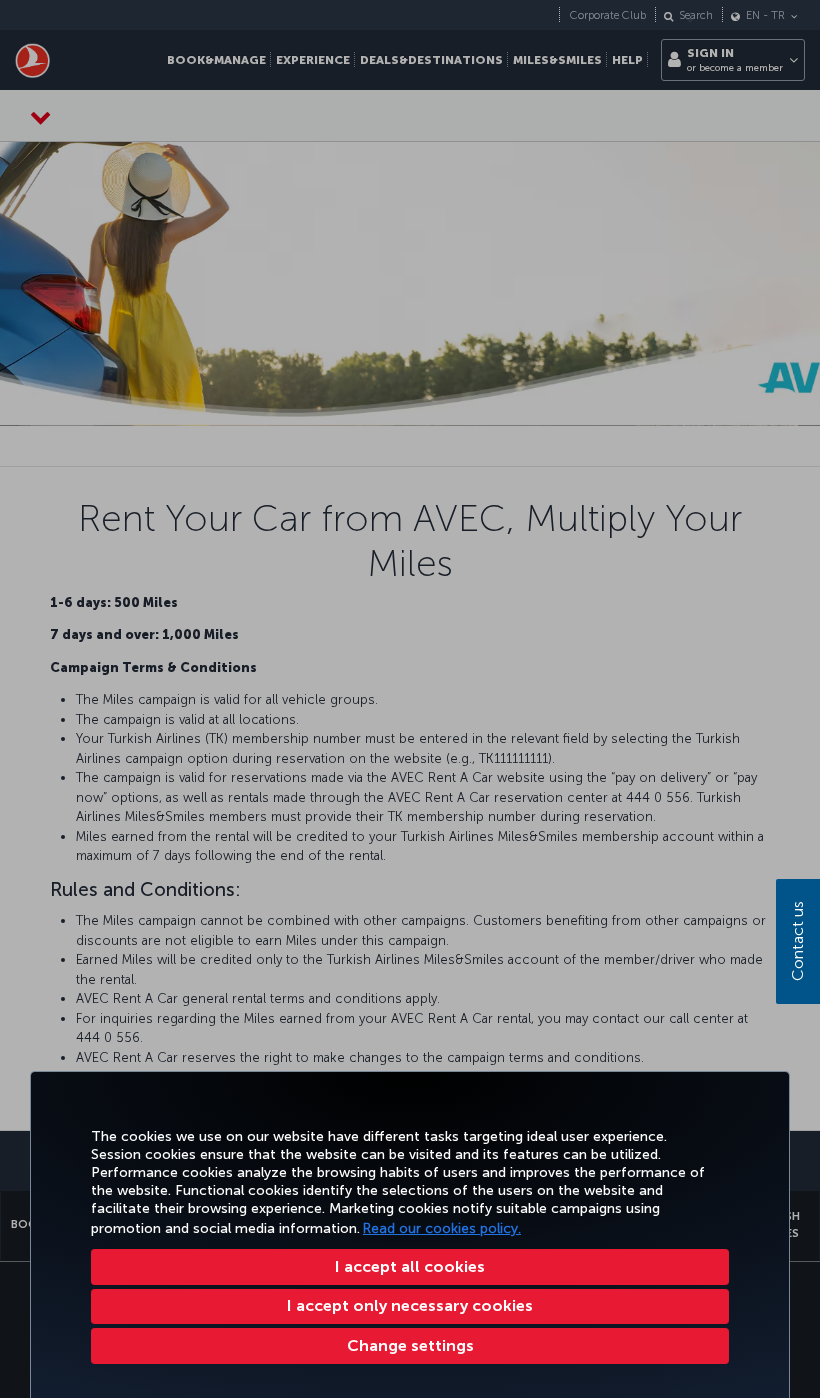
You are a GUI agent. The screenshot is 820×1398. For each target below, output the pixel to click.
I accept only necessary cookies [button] (410, 1305)
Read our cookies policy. (442, 1228)
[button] (410, 1346)
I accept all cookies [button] (410, 1266)
